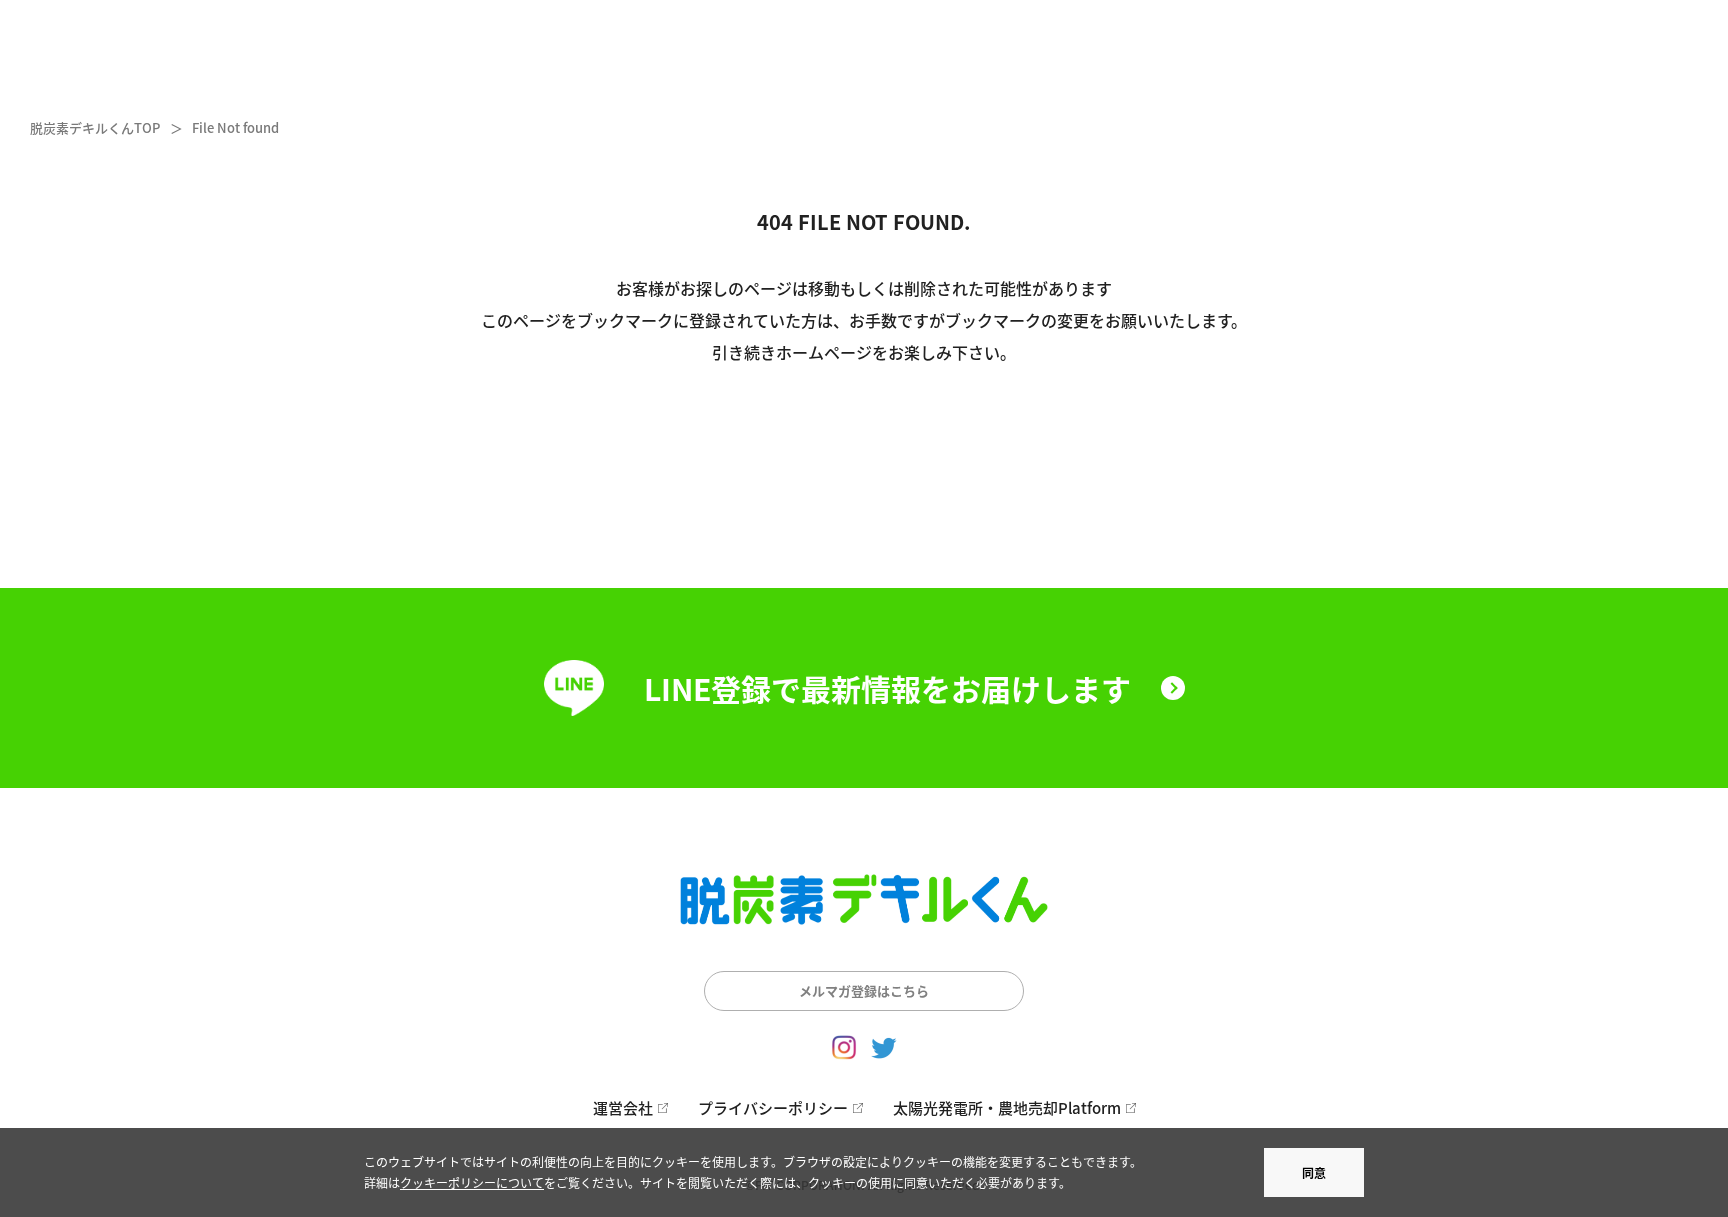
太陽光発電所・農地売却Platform (1007, 1107)
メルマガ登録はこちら (864, 990)
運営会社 (623, 1107)
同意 (1314, 1172)
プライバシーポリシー (773, 1107)
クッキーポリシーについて (472, 1182)
